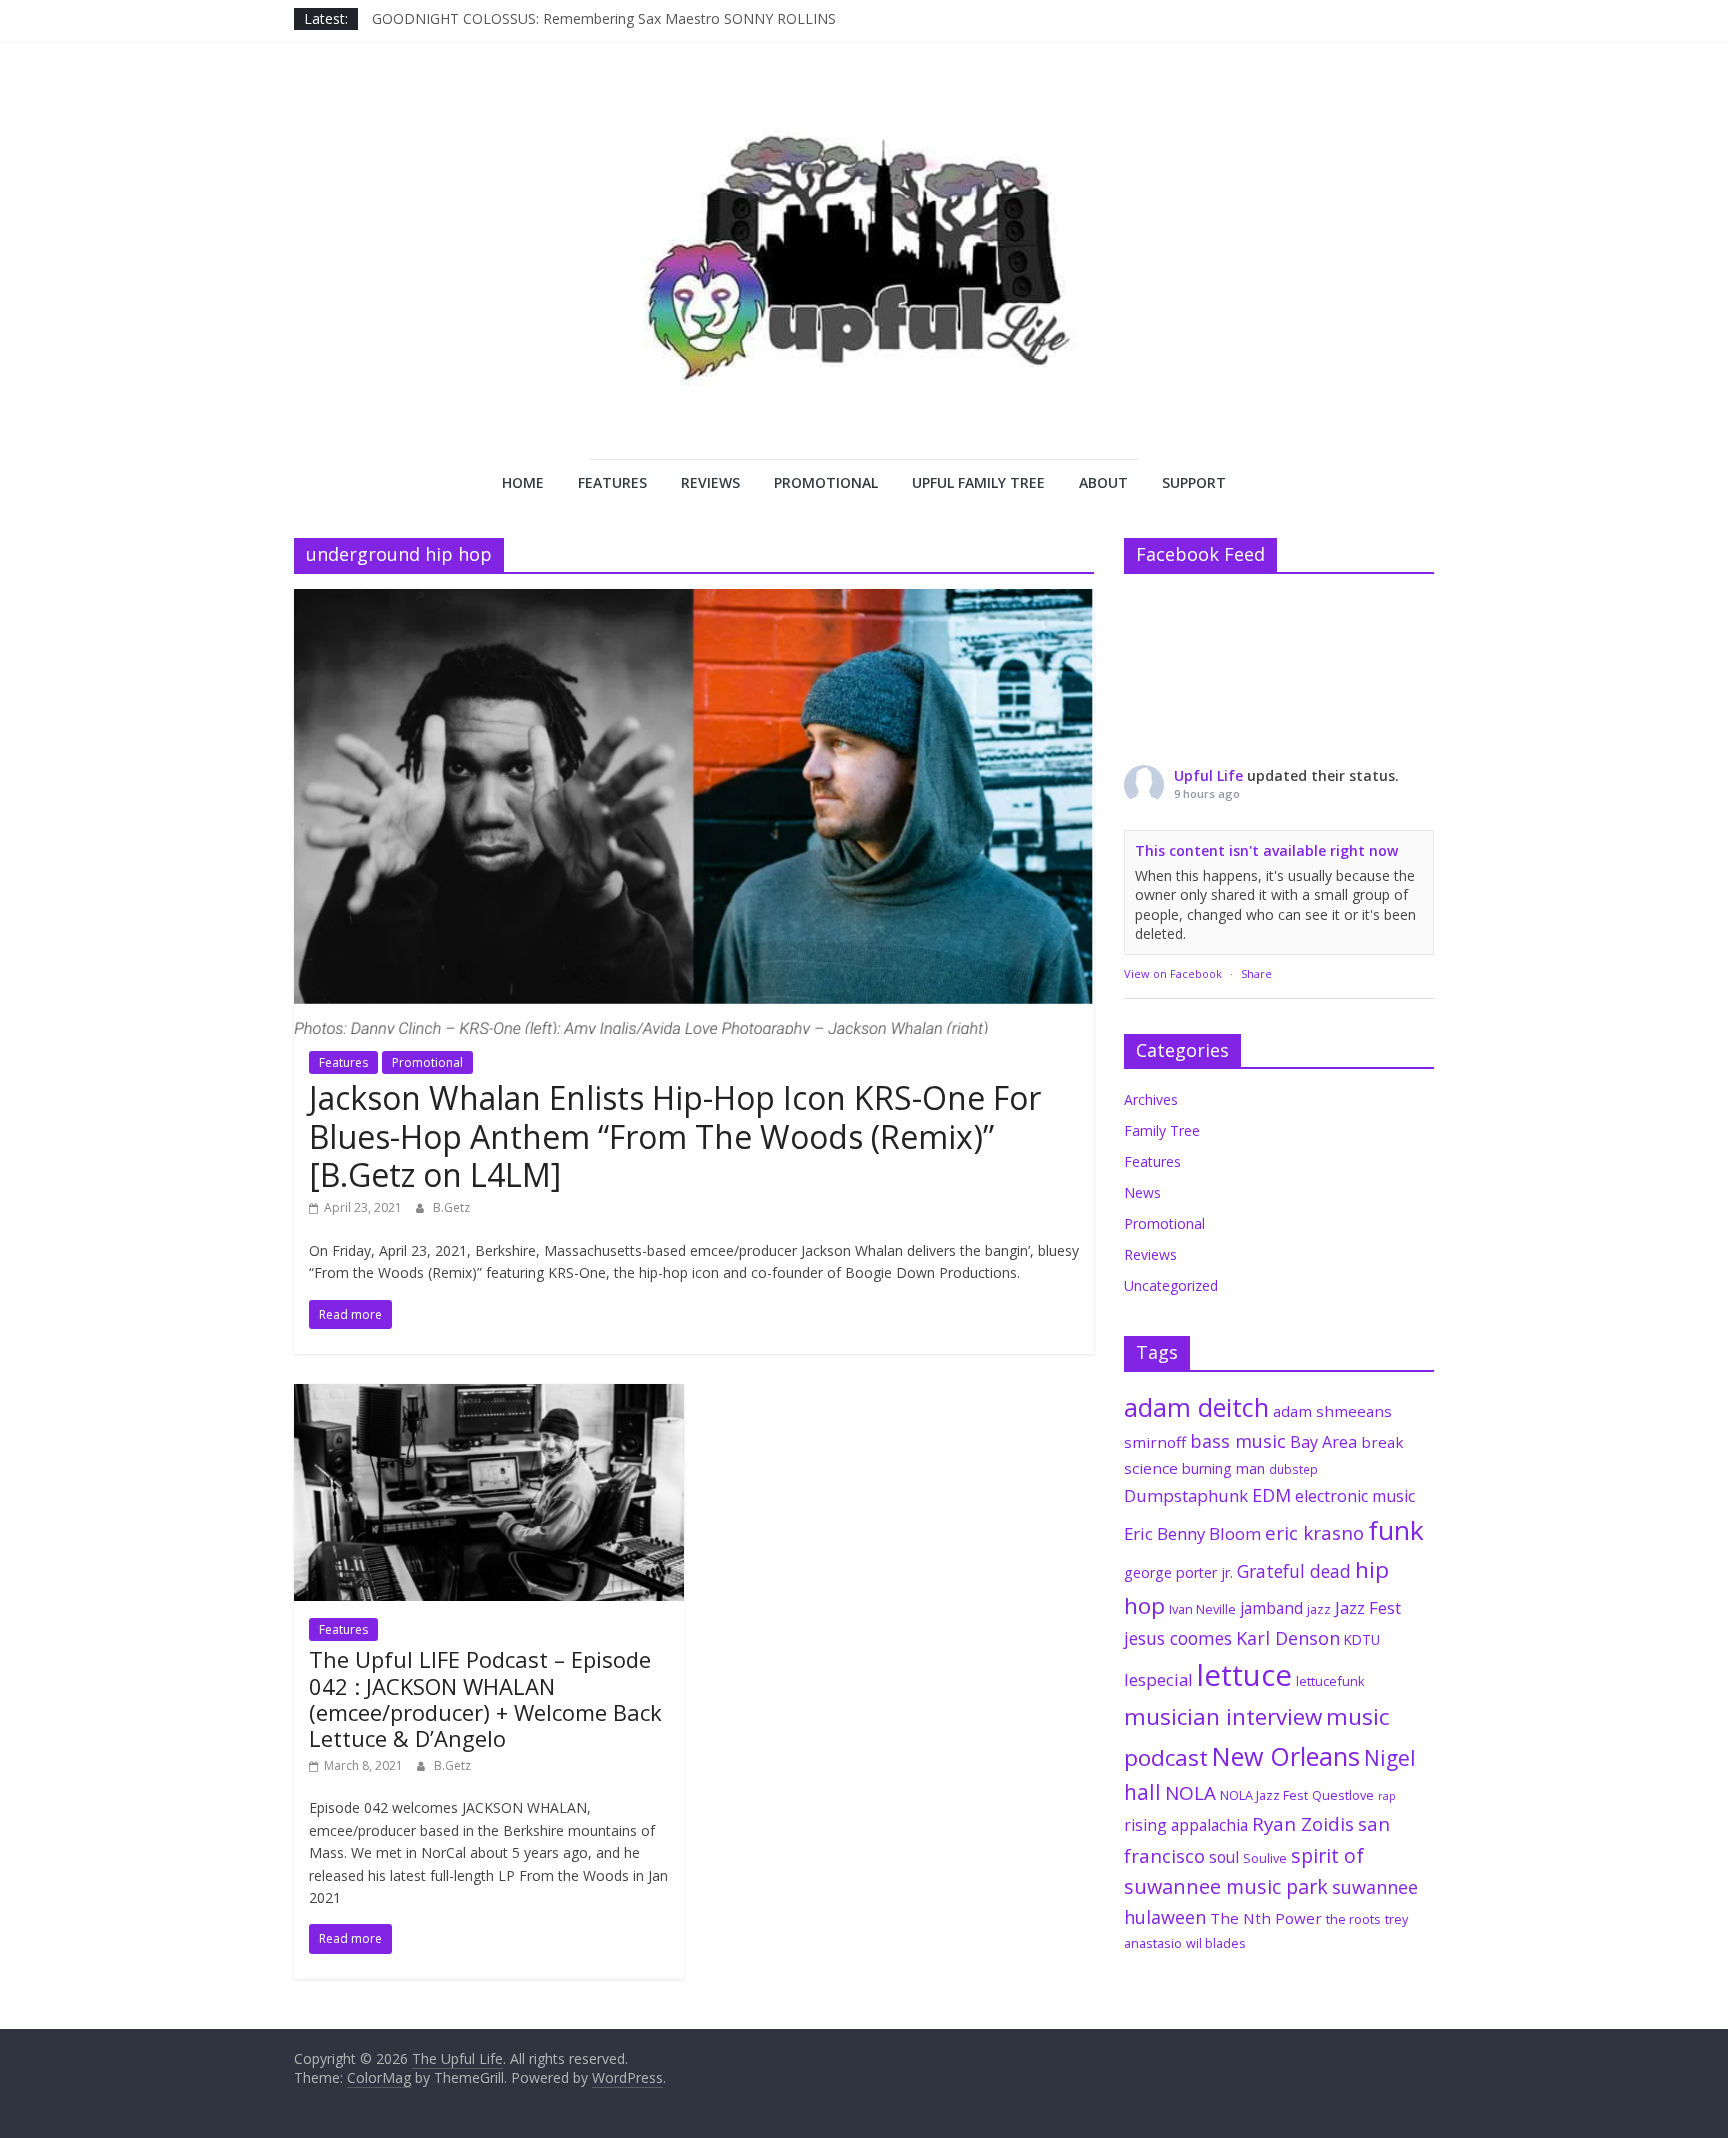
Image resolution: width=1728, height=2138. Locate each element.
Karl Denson (1288, 1638)
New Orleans (1286, 1756)
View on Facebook (1173, 973)
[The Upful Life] (864, 276)
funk (1396, 1530)
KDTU (1362, 1640)
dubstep (1293, 1469)
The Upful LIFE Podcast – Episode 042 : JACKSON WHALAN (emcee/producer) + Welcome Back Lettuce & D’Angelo (485, 1698)
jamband (1271, 1608)
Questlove (1343, 1795)
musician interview (1223, 1716)
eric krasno (1314, 1533)
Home (523, 482)
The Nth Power (1266, 1918)
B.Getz (451, 1207)
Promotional (826, 482)
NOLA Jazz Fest (1264, 1795)
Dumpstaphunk (1186, 1495)
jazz (1319, 1609)
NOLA (1190, 1793)
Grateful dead (1294, 1571)
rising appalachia (1186, 1825)
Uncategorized (1171, 1285)
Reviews (710, 482)
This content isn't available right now (1266, 850)
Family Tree (1162, 1130)
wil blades (1216, 1943)
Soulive (1265, 1858)
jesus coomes (1178, 1638)
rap (1387, 1796)
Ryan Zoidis (1303, 1824)
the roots (1353, 1919)
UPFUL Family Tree (978, 482)
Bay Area (1323, 1442)
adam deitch (1196, 1407)
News (1142, 1192)
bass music (1238, 1441)
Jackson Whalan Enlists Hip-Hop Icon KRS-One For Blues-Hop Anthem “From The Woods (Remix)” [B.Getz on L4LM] (675, 1136)
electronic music (1355, 1496)
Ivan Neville (1202, 1609)
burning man (1223, 1468)
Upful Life (1208, 775)
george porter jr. (1178, 1572)
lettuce (1244, 1675)
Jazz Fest (1368, 1607)
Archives (1151, 1099)
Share (1256, 973)
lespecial (1158, 1679)
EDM (1271, 1495)
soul (1224, 1857)
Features (612, 482)
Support (1194, 482)
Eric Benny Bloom (1192, 1533)
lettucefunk (1330, 1681)
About (1103, 482)
